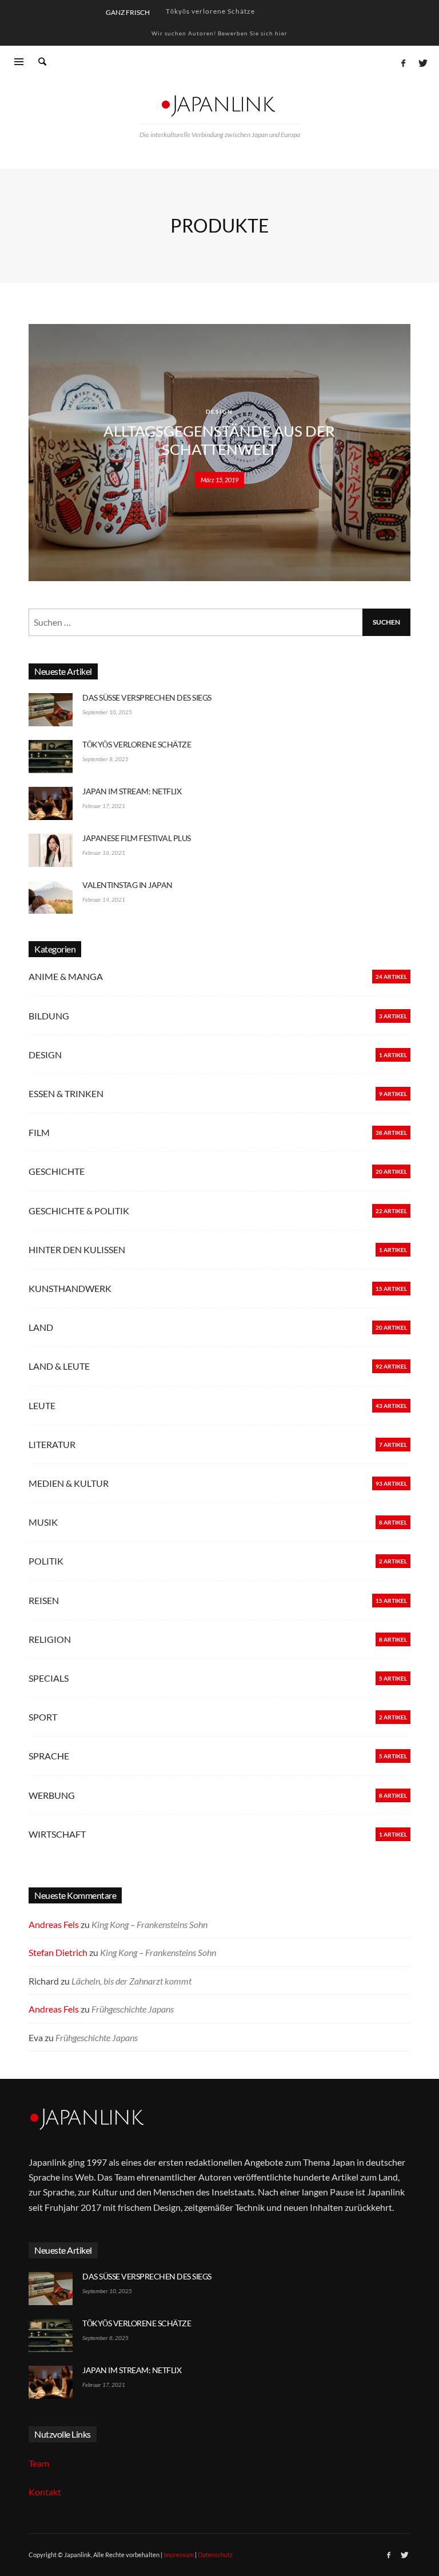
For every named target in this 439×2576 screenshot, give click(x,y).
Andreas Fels (54, 1924)
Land (41, 1327)
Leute (42, 1405)
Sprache (49, 1756)
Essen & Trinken (66, 1093)
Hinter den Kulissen (77, 1249)
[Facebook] (403, 63)
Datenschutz (215, 2555)
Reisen (44, 1600)
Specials (49, 1678)
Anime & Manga (66, 976)
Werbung (52, 1795)
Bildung (49, 1016)
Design (219, 411)
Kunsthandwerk (70, 1288)
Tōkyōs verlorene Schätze (137, 744)
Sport (43, 1717)
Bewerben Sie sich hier (253, 33)
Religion (50, 1639)
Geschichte (57, 1171)
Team (39, 2463)
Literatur (52, 1444)
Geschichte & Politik (79, 1211)
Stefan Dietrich (58, 1952)
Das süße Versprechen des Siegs (147, 697)
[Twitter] (422, 63)
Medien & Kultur (69, 1483)
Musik (43, 1522)
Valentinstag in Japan (127, 885)
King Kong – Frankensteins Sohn (149, 1924)
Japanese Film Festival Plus (137, 838)
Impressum (179, 2555)
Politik (46, 1561)
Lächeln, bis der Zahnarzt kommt (131, 1981)
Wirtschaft (57, 1834)
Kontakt (45, 2492)
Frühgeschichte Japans (133, 2009)
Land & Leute (59, 1366)
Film (39, 1132)
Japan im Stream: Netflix (208, 12)
